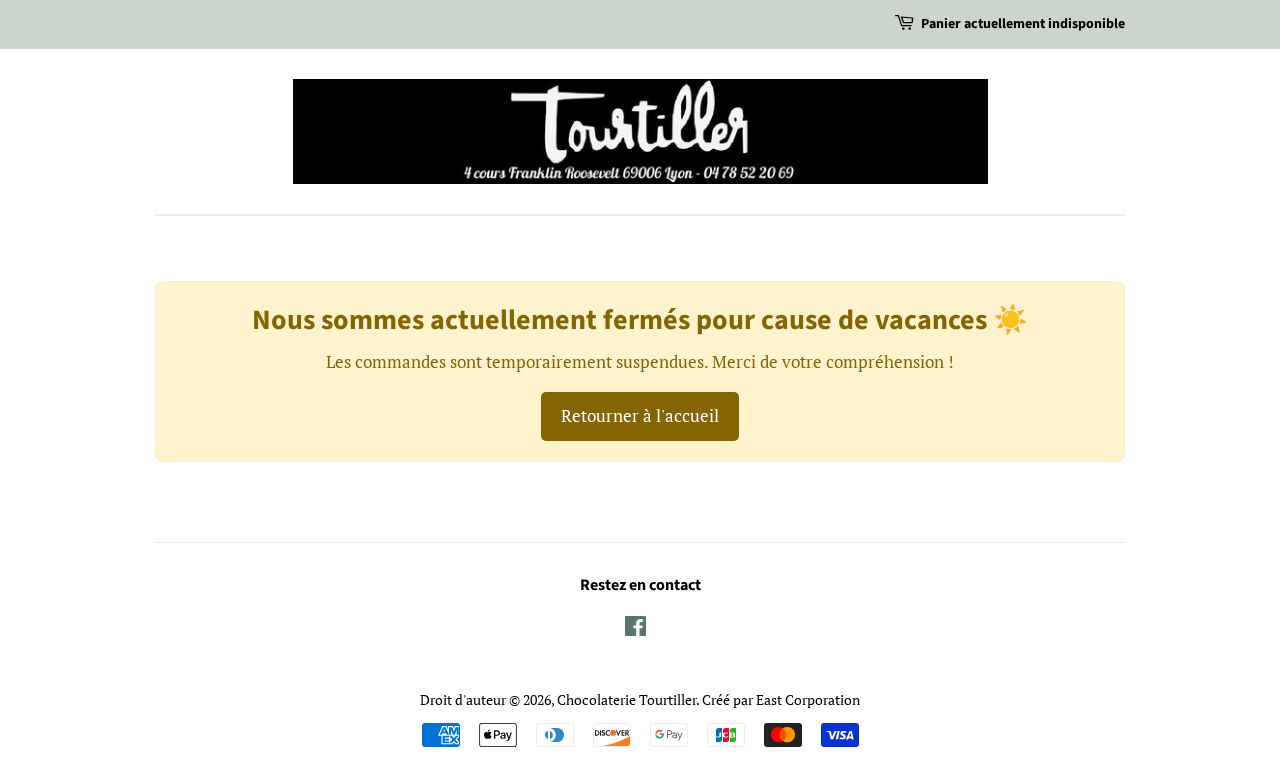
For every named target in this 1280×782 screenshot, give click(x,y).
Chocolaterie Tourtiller (626, 699)
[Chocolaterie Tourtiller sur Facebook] (635, 629)
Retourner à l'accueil (640, 415)
